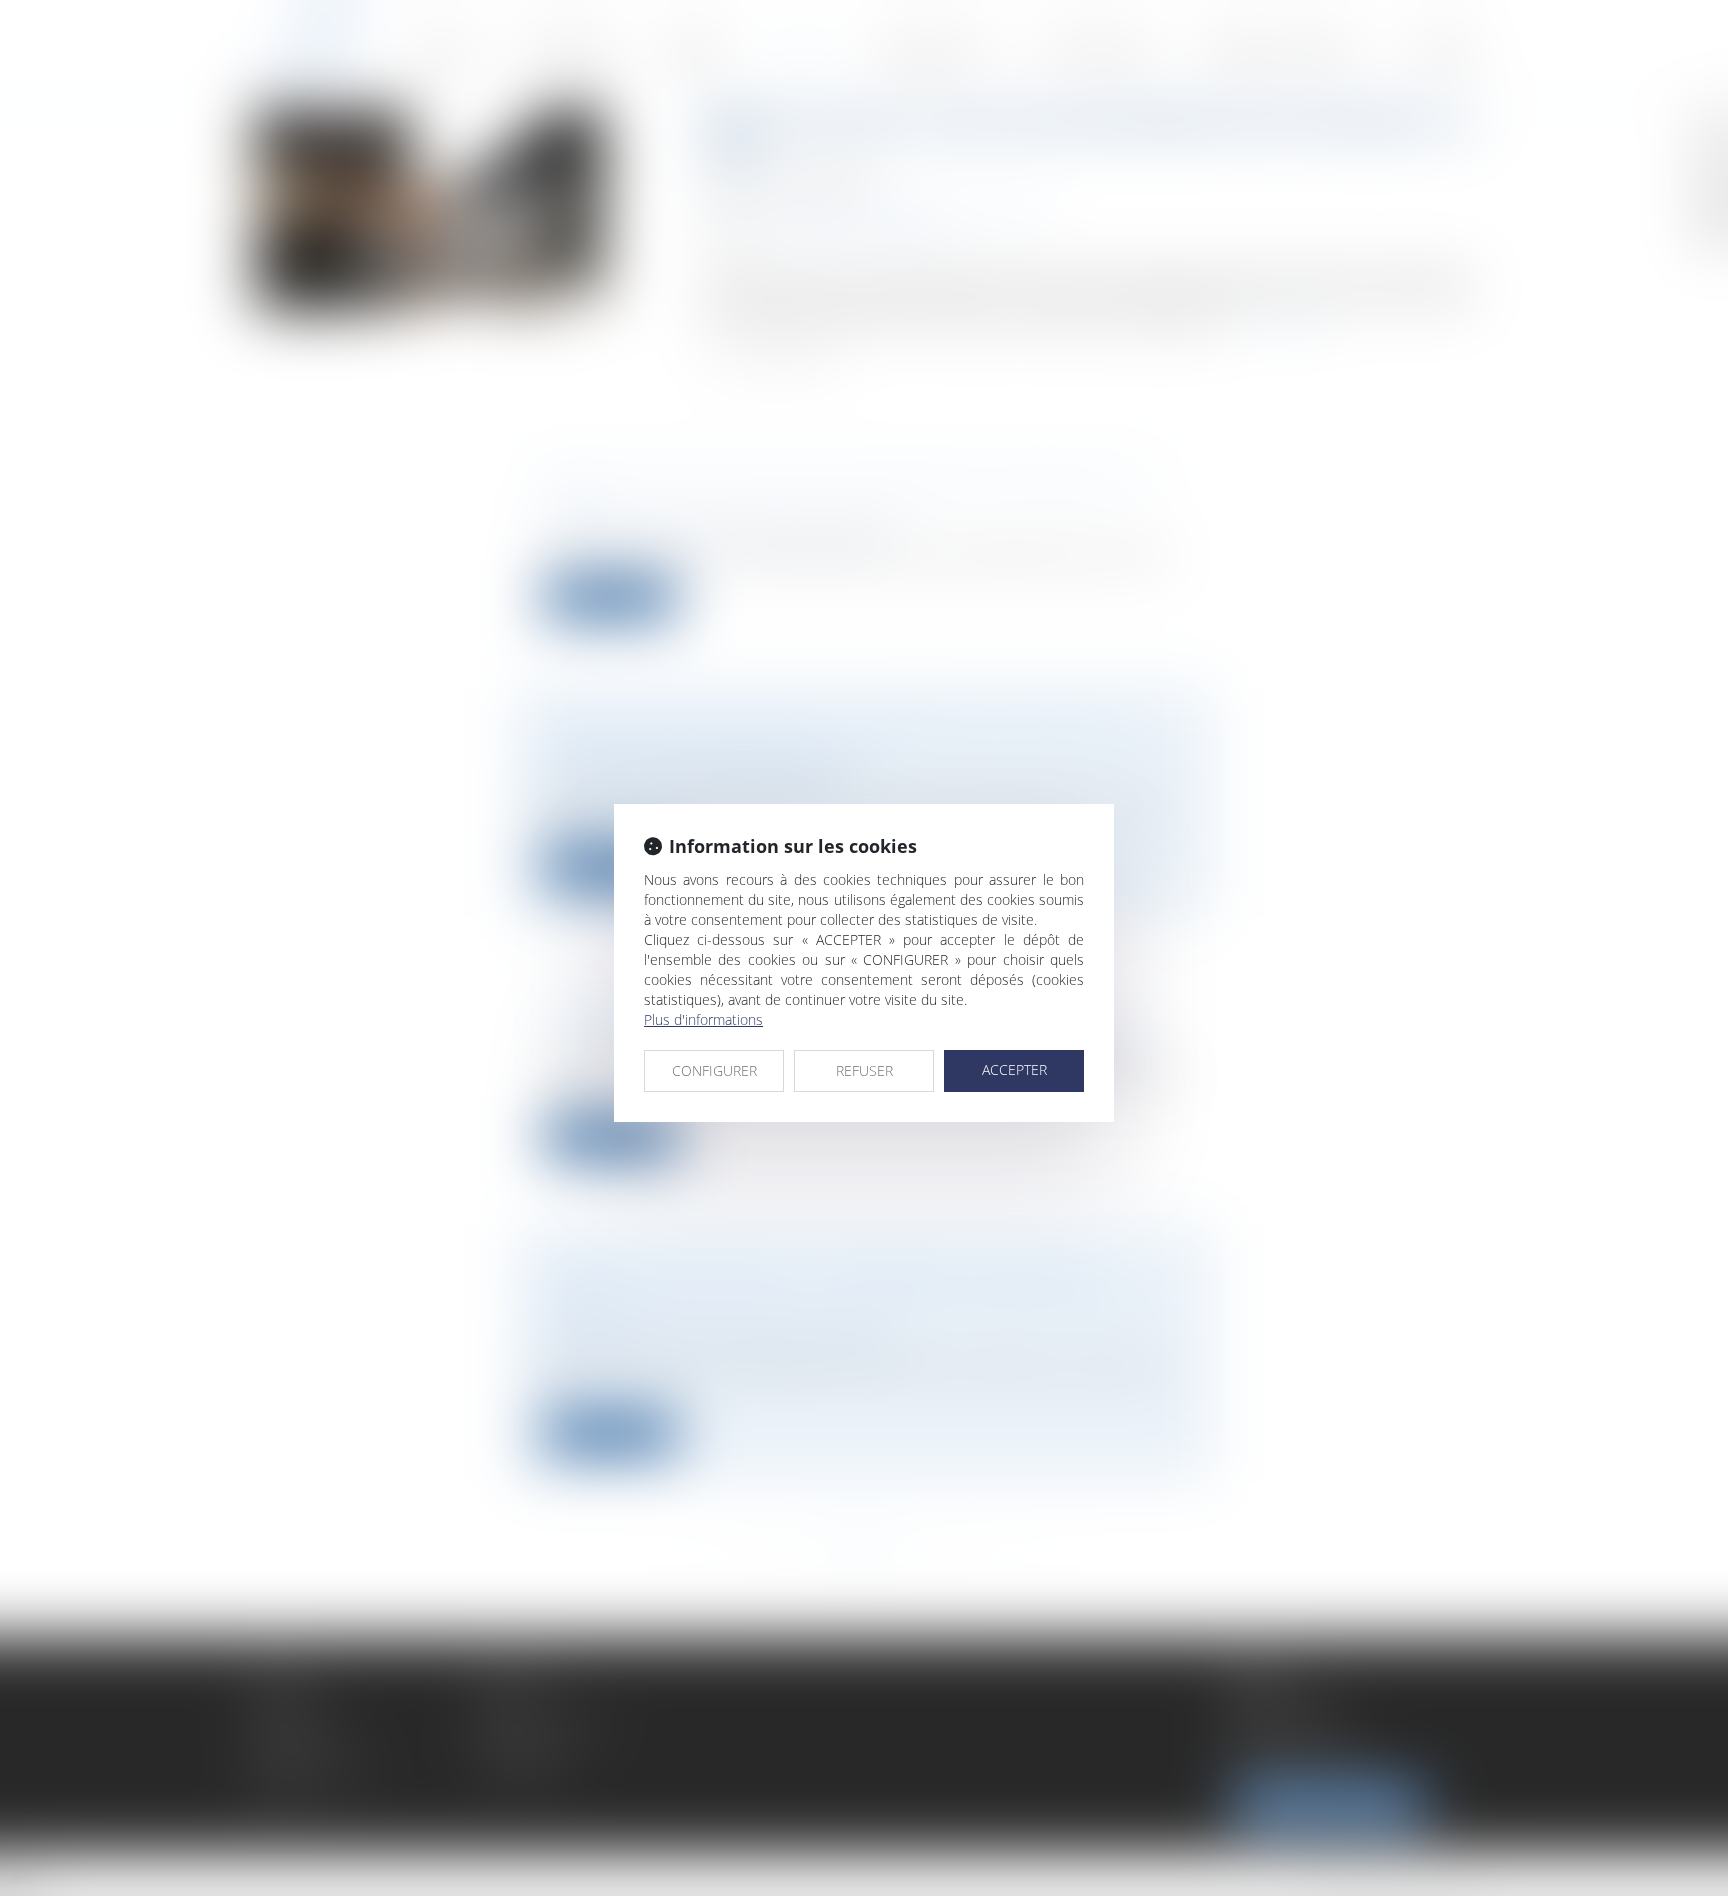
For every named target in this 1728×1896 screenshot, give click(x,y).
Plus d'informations (703, 1019)
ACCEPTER (1014, 1069)
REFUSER (864, 1070)
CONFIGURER (714, 1070)
